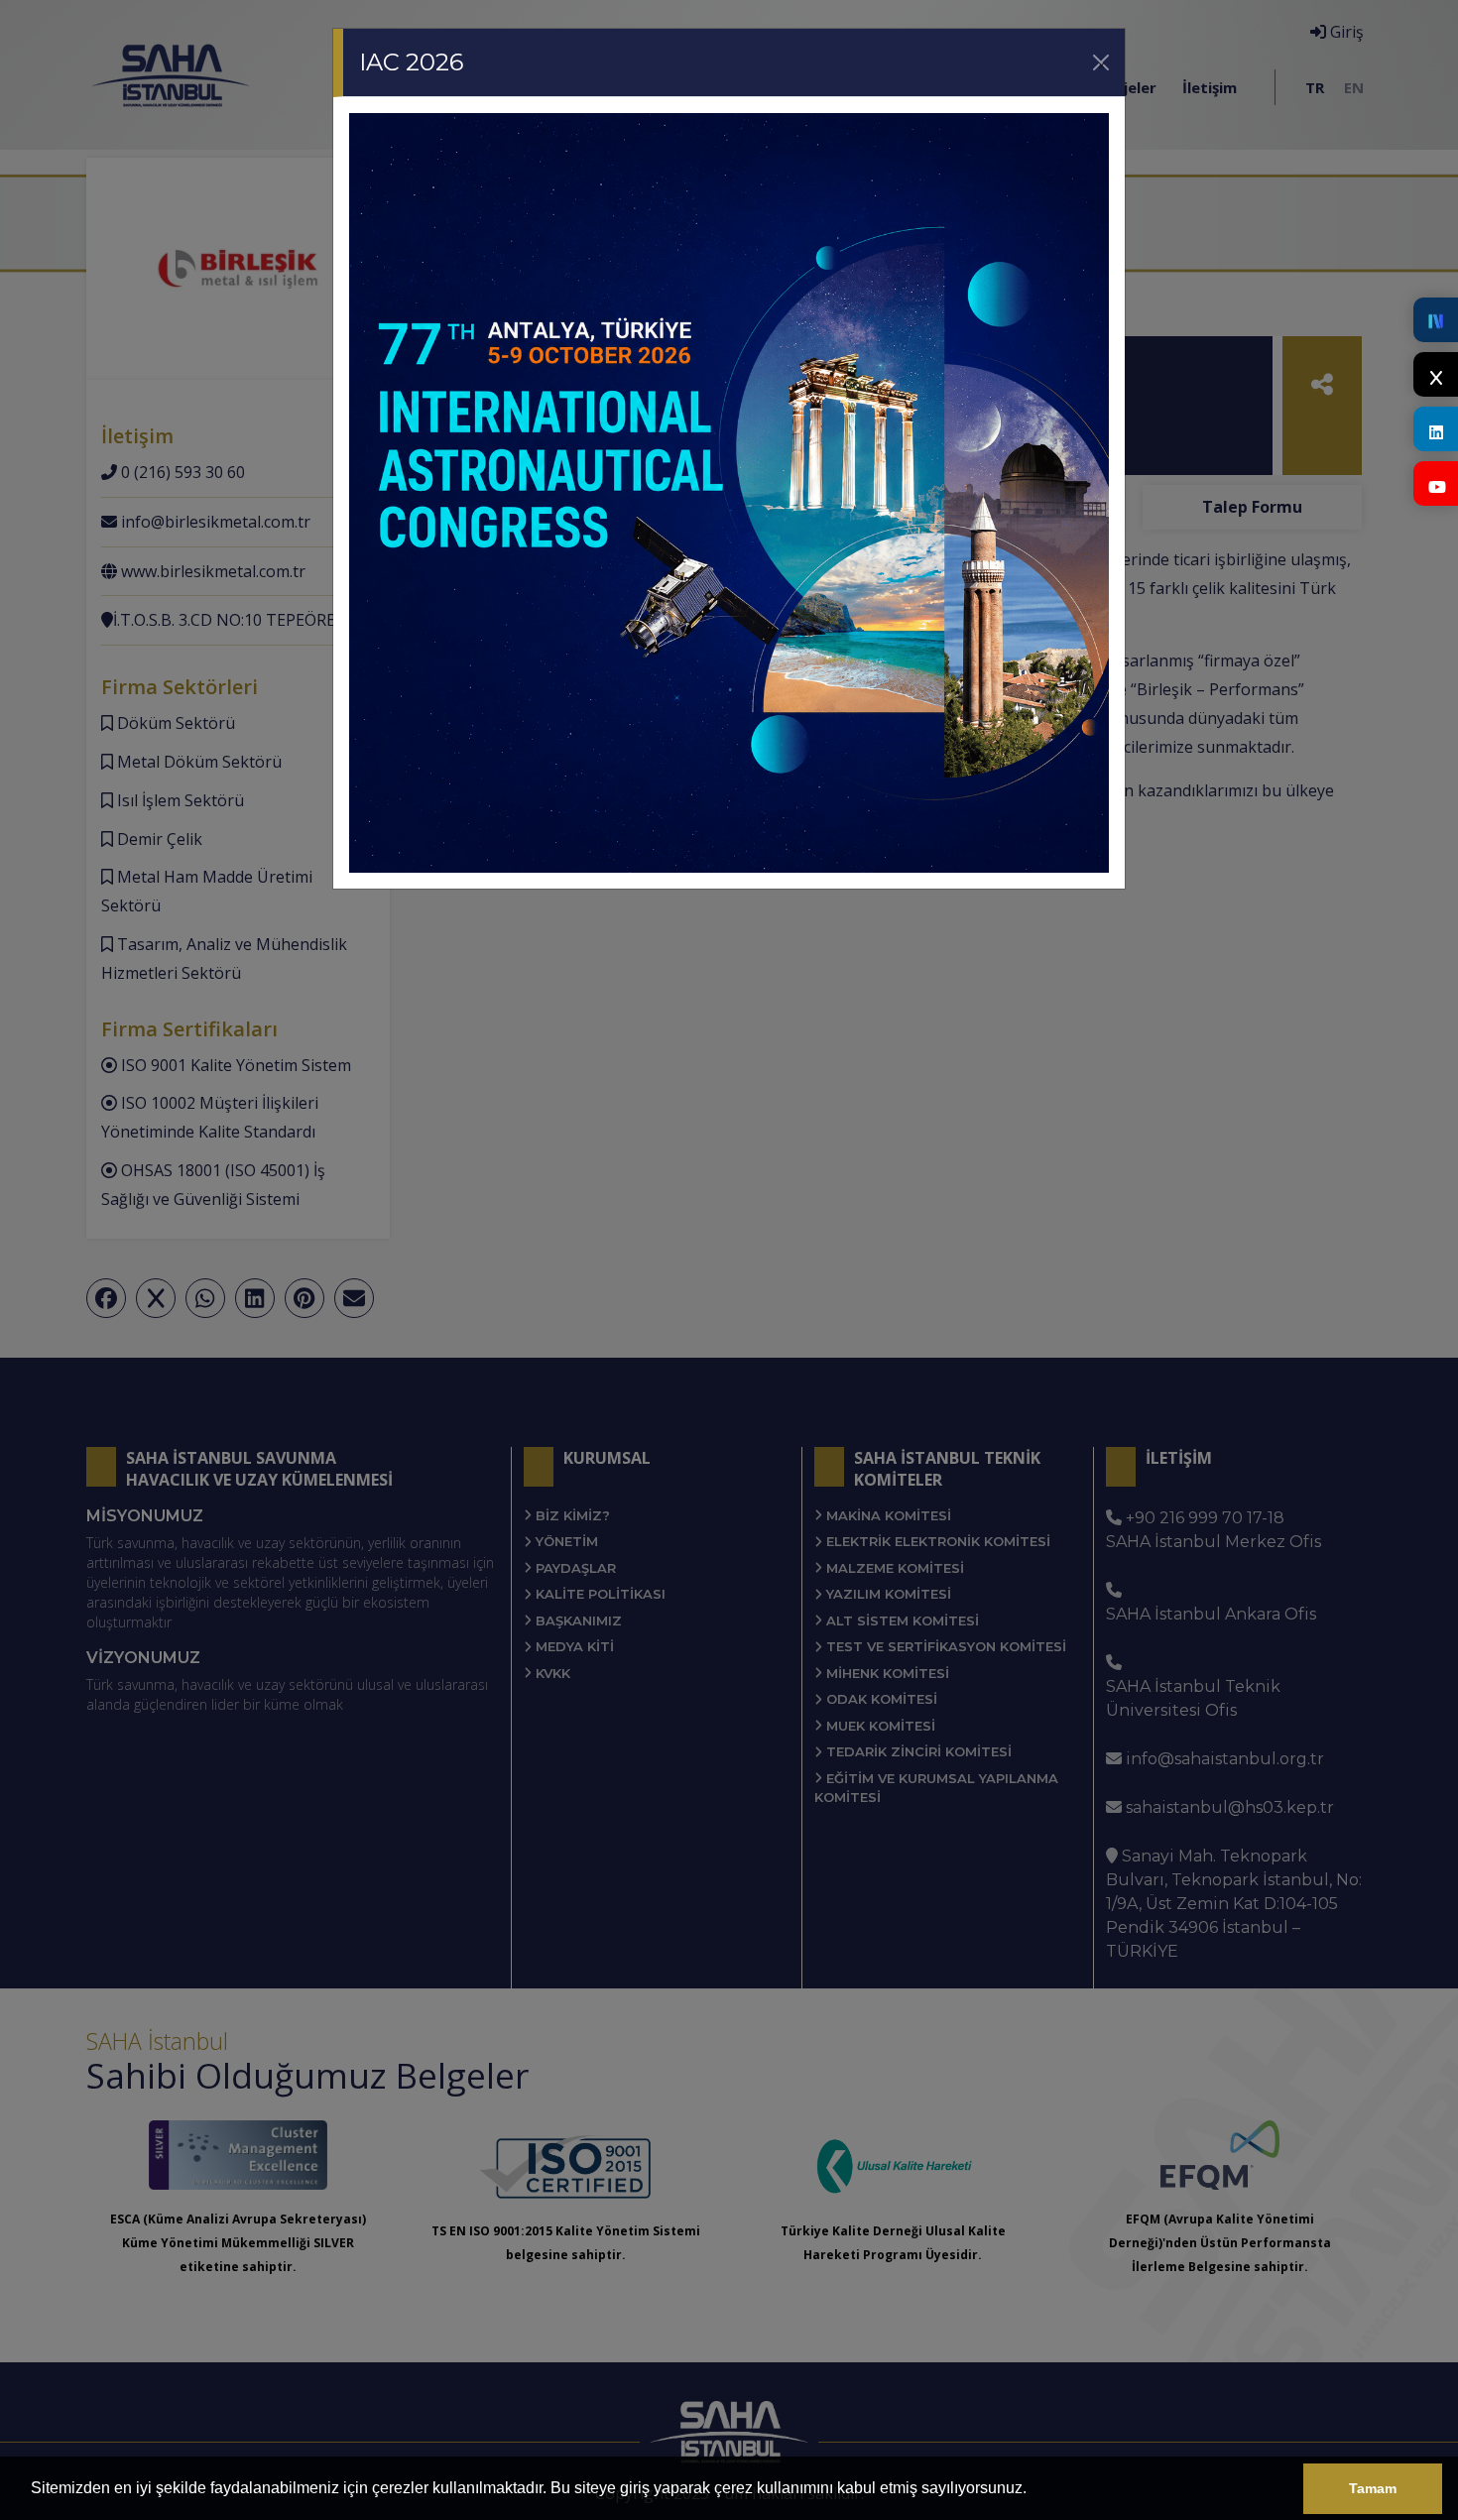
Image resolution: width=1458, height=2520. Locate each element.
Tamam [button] (1373, 2488)
